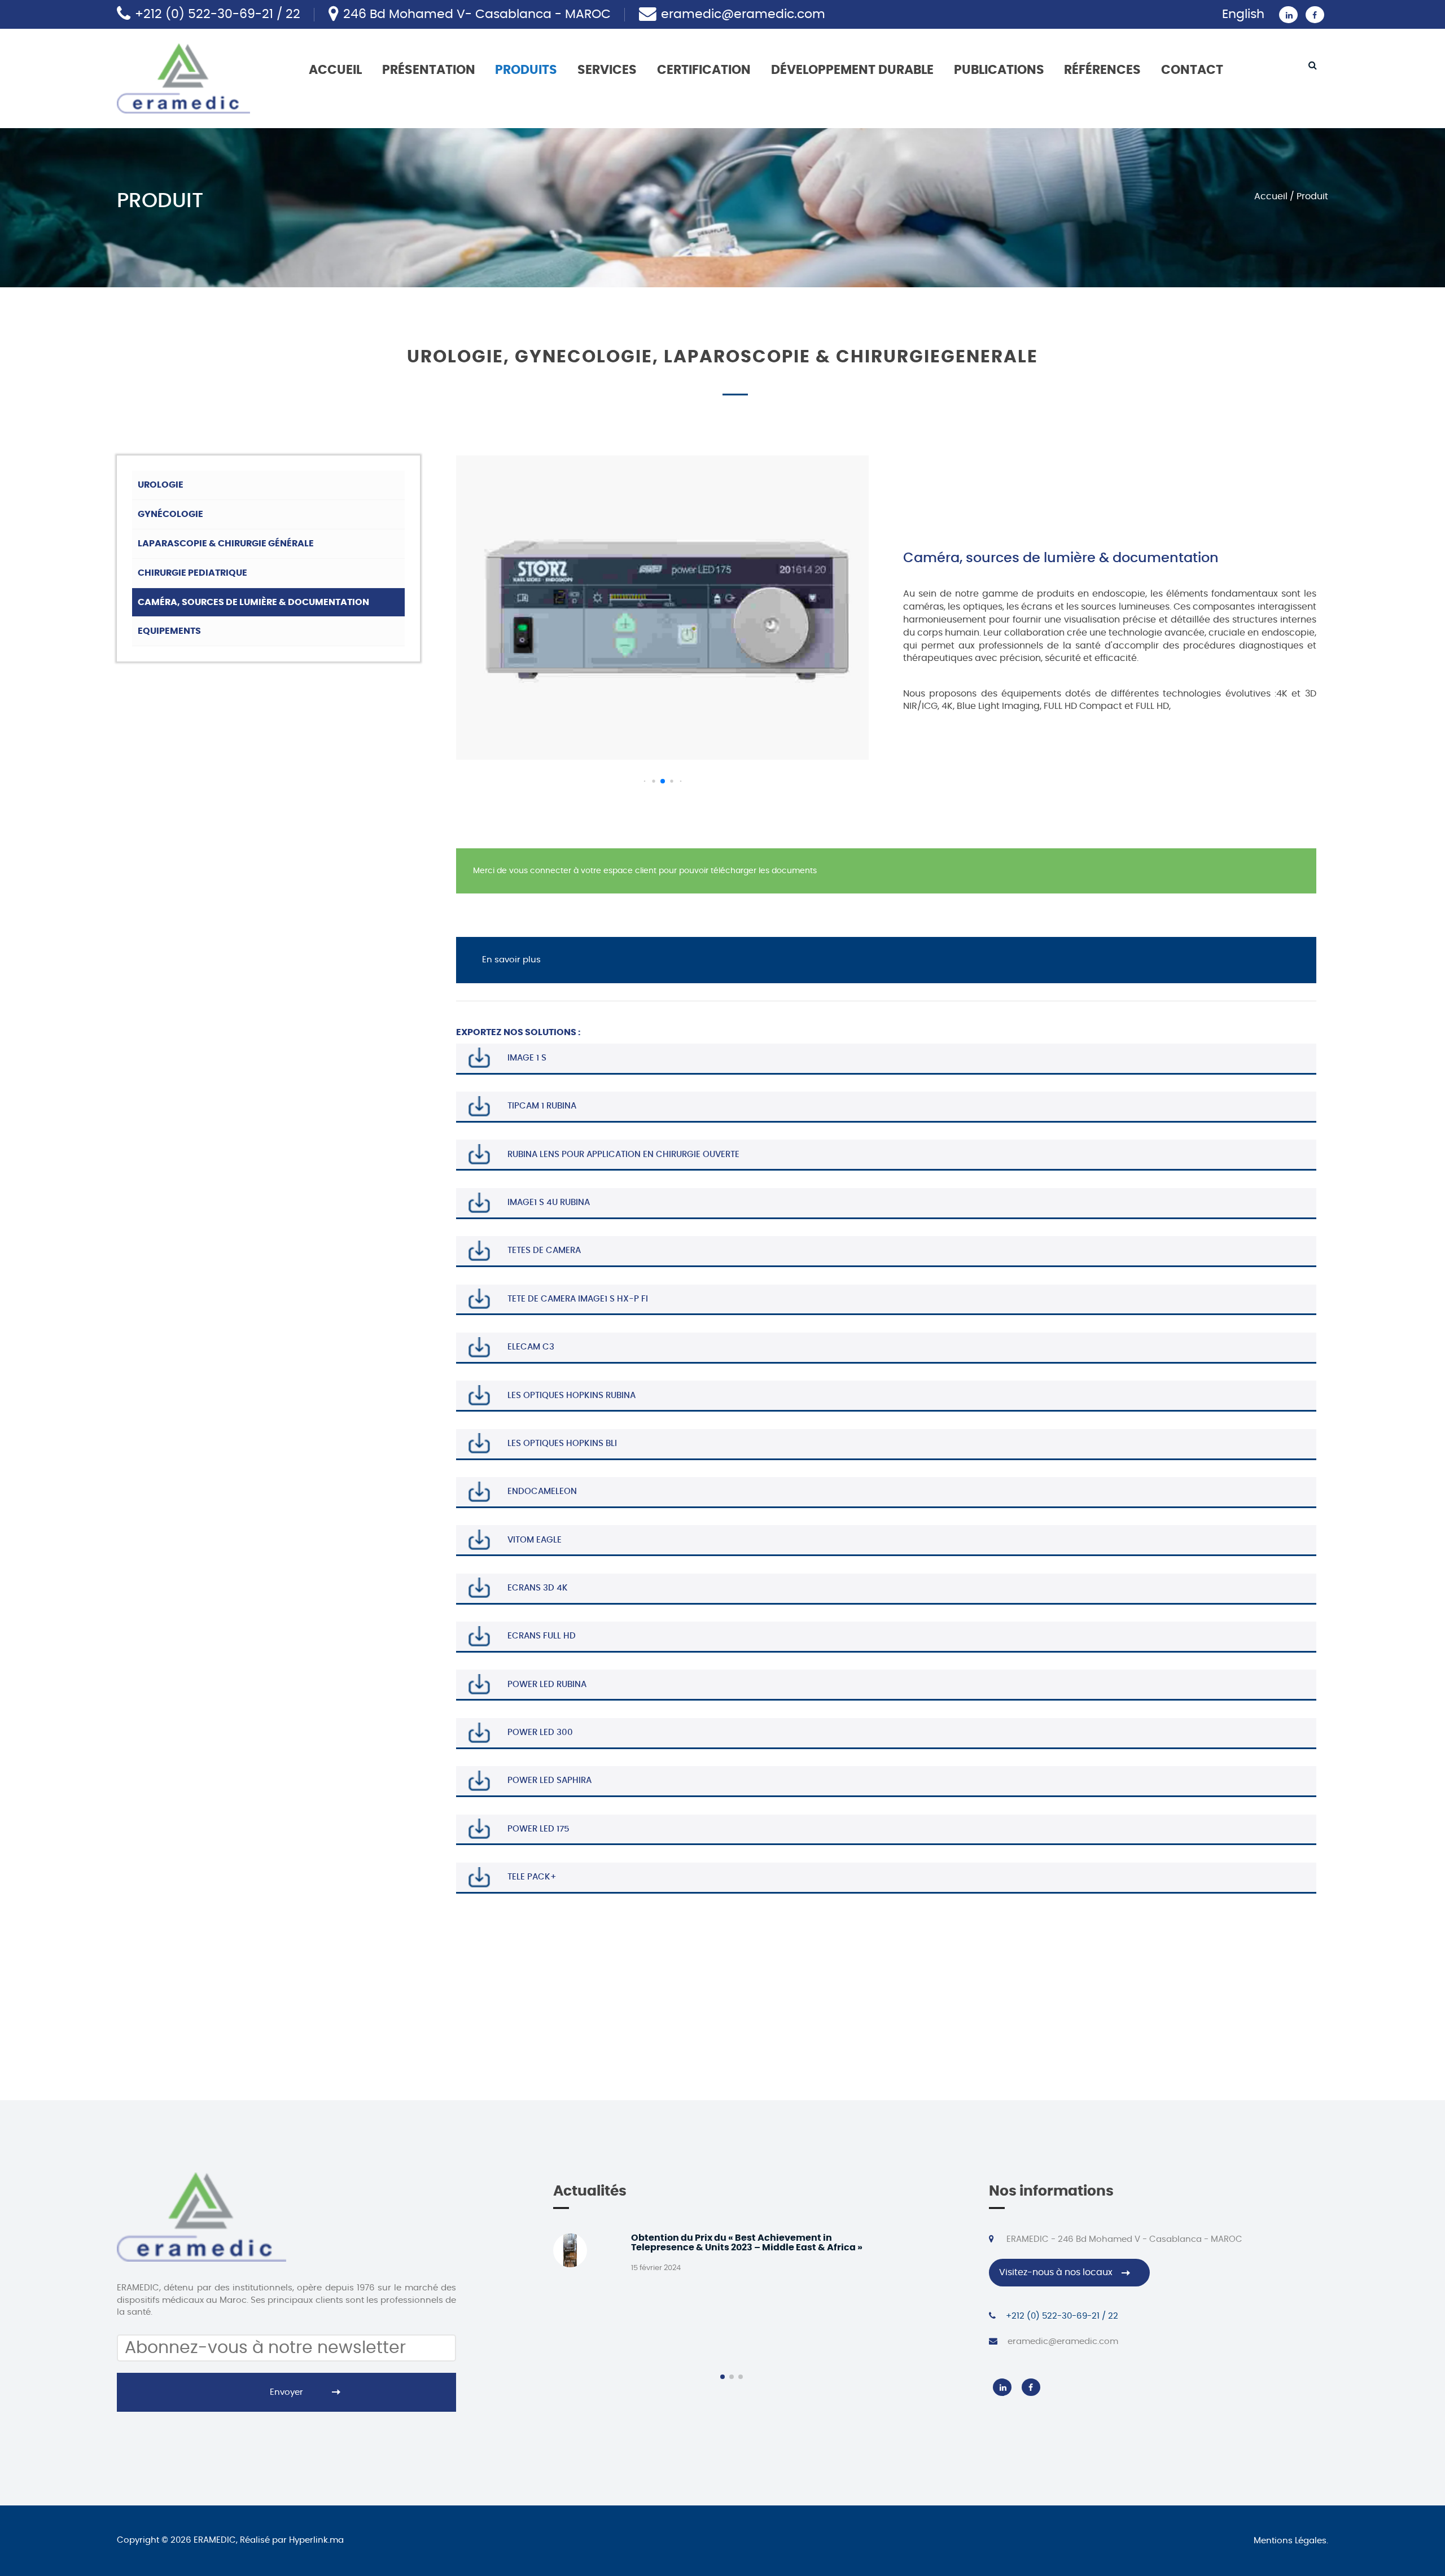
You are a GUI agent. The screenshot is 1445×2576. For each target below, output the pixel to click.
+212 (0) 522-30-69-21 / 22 (218, 14)
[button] (644, 781)
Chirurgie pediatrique (192, 573)
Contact (1192, 70)
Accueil (335, 70)
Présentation (429, 70)
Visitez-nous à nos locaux (1056, 2272)
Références (1102, 70)
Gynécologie (170, 514)
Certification (704, 70)
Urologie (161, 485)
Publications (999, 70)
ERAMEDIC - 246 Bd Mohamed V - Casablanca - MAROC (1123, 2239)
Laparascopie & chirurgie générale (226, 544)
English (1243, 14)
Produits (526, 70)
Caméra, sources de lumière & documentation (253, 602)
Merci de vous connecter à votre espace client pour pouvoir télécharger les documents (645, 871)
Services (607, 70)
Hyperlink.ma (316, 2540)
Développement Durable (852, 70)
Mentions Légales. (1291, 2541)
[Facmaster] (183, 77)
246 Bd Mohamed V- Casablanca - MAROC (477, 14)
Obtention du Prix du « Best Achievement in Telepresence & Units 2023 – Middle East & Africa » (747, 2243)
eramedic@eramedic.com (743, 14)
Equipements (169, 631)
